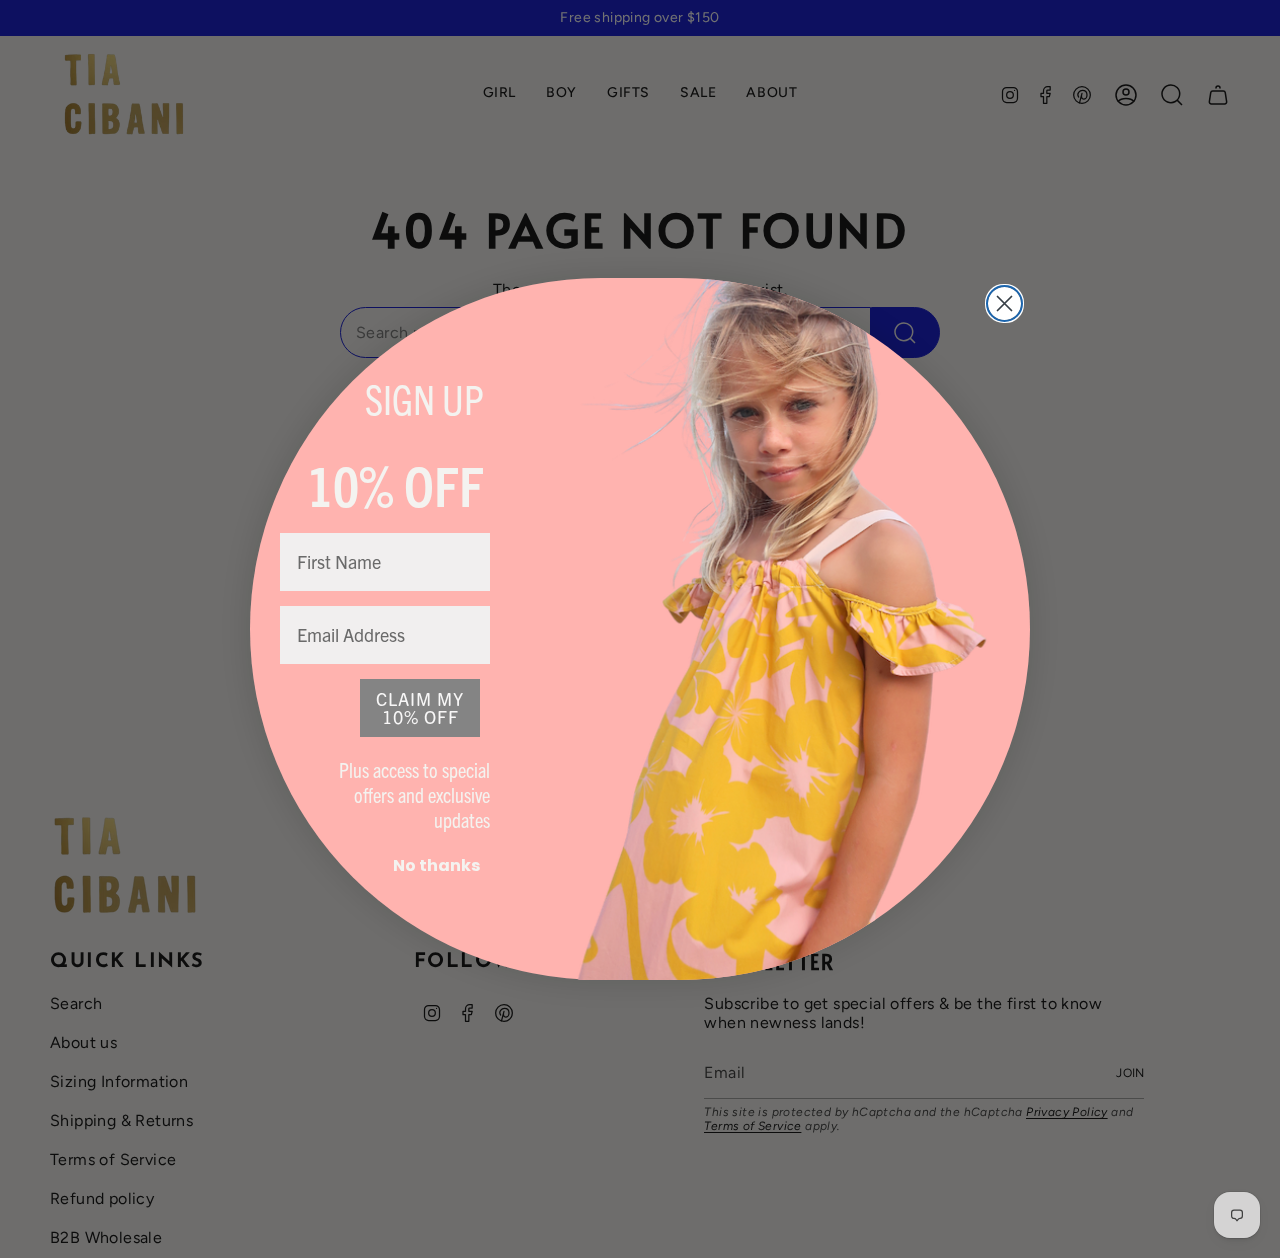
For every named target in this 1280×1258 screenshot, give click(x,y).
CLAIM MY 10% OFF (420, 707)
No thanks (436, 865)
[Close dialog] (1004, 303)
